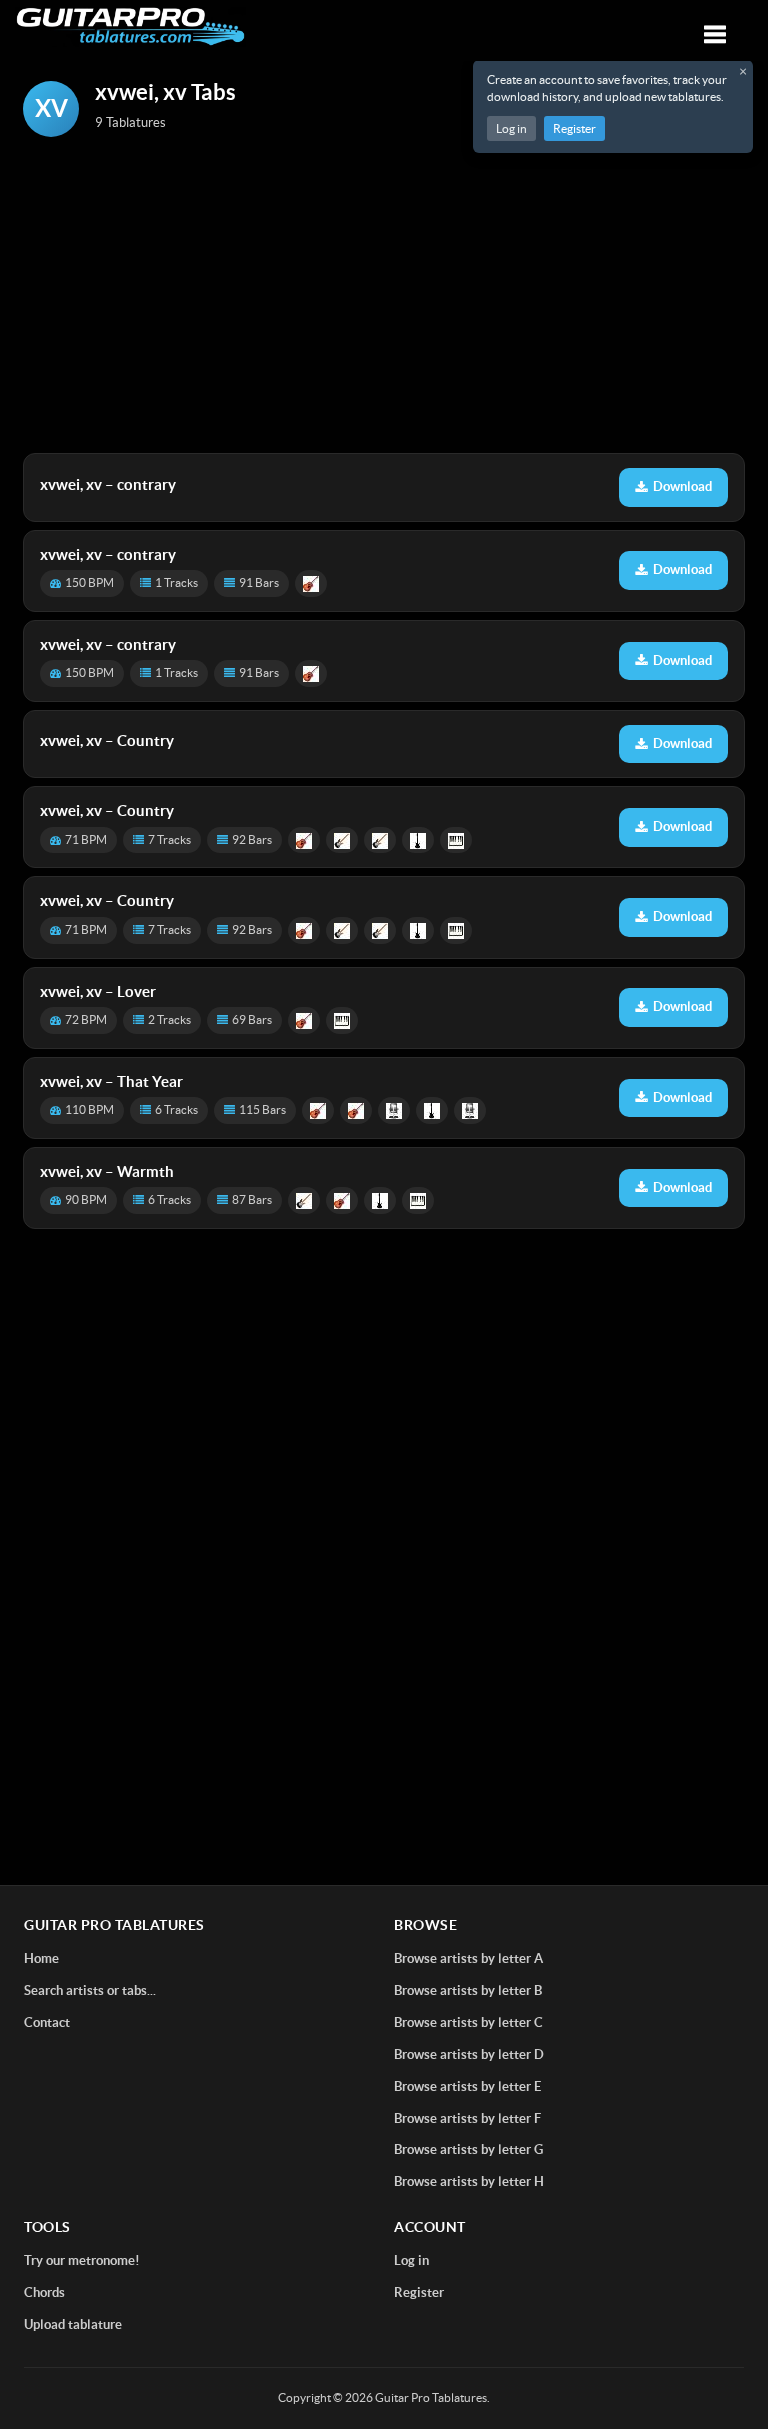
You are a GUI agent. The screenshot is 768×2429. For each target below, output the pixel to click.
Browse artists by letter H (469, 2181)
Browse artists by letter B (468, 1990)
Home (41, 1958)
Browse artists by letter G (468, 2149)
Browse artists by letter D (469, 2054)
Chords (44, 2292)
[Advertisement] (384, 297)
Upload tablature (73, 2324)
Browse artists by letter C (468, 2022)
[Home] (130, 26)
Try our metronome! (82, 2260)
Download (682, 486)
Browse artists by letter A (468, 1958)
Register (574, 128)
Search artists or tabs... (90, 1990)
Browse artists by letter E (467, 2086)
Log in (511, 128)
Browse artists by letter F (467, 2118)
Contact (47, 2022)
